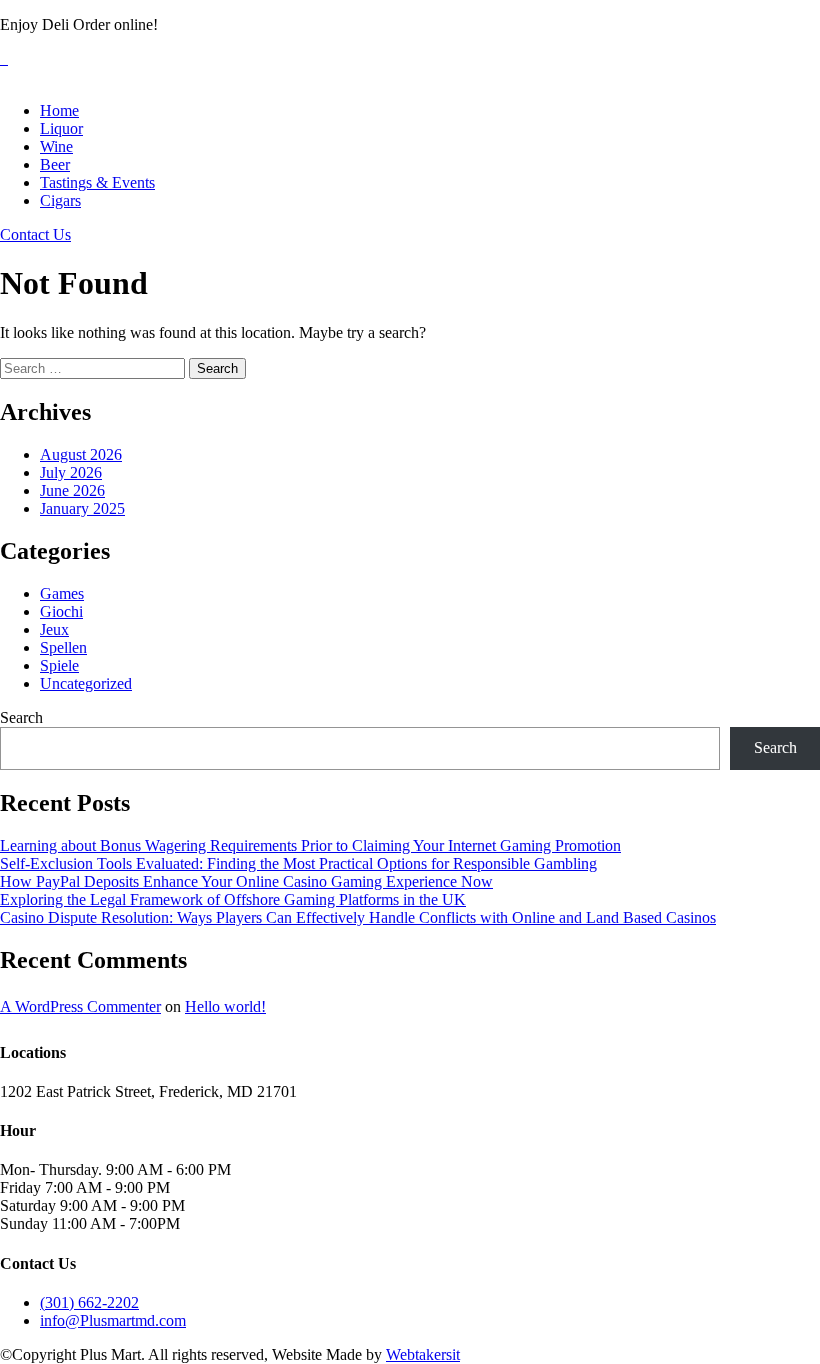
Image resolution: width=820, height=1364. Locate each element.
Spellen (63, 647)
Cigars (60, 200)
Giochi (61, 611)
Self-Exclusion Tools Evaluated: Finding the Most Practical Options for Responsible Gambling (298, 863)
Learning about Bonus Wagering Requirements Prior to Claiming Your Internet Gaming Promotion (310, 845)
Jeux (54, 629)
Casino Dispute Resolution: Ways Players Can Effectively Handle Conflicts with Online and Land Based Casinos (358, 917)
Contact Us (35, 234)
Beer (55, 164)
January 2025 (82, 508)
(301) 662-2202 (89, 1302)
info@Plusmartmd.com (113, 1320)
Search (21, 717)
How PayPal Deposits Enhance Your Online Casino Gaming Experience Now (246, 881)
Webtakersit (423, 1354)
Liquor (61, 128)
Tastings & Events (97, 182)
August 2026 (81, 454)
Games (62, 593)
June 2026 (72, 490)
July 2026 (71, 472)
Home (59, 110)
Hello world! (225, 1006)
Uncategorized (86, 683)
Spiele (59, 665)
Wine (56, 146)
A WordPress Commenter (80, 1006)
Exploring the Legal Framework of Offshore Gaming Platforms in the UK (233, 899)
